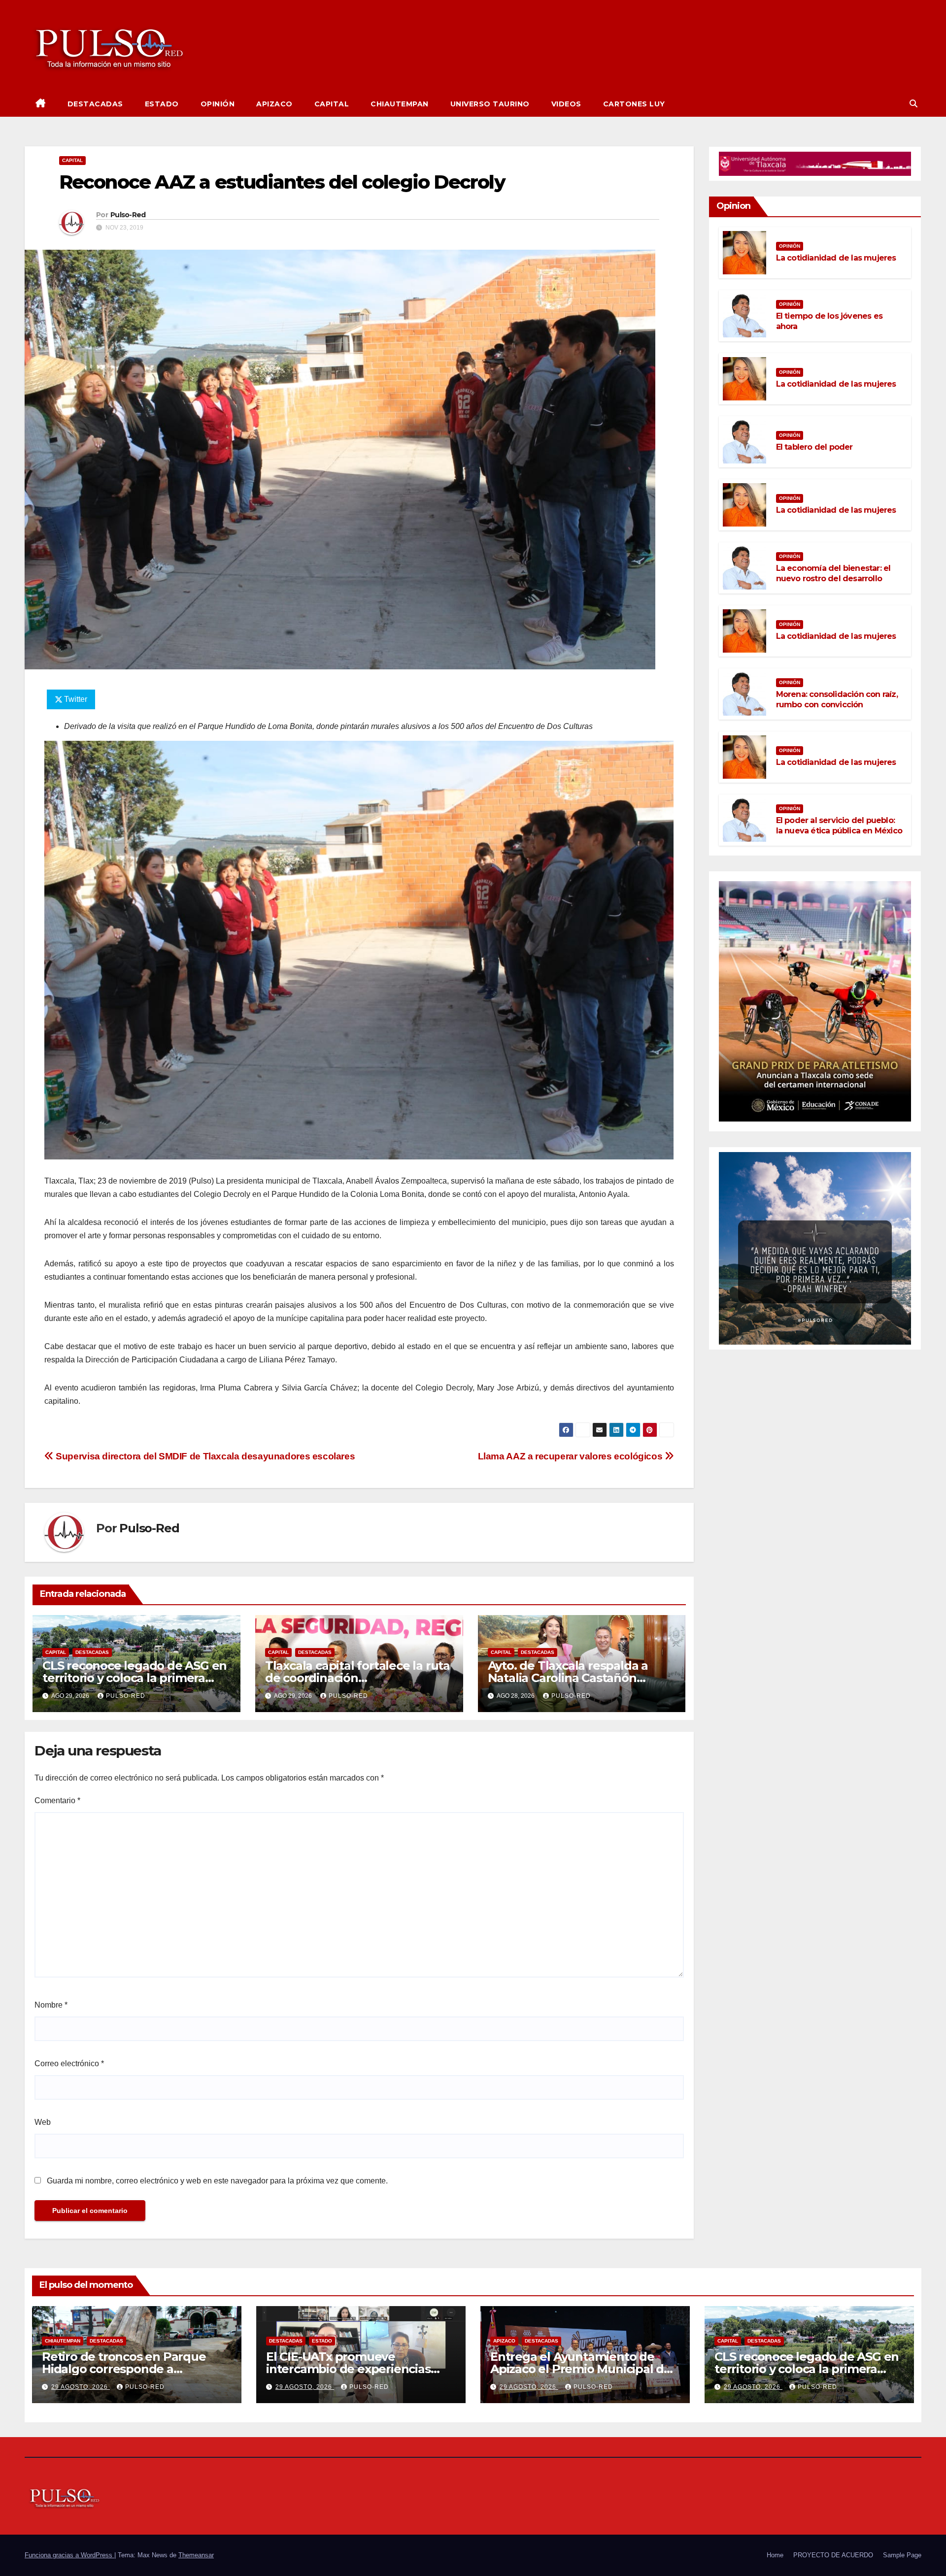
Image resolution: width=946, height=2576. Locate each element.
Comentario (57, 1800)
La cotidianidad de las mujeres (836, 258)
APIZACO (274, 104)
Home (775, 2555)
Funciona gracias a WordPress (69, 2555)
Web (43, 2122)
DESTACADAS (95, 104)
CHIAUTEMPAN (400, 104)
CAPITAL (332, 104)
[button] (913, 104)
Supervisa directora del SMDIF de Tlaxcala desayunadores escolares (204, 1456)
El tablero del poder (814, 447)
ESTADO (162, 104)
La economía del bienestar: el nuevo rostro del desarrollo (833, 573)
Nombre (51, 2005)
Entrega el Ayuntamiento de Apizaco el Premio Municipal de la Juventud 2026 (581, 2369)
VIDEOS (566, 104)
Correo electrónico (69, 2064)
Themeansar (196, 2555)
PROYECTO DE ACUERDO (833, 2555)
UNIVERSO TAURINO (490, 104)
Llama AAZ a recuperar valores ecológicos (571, 1456)
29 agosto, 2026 (81, 2387)
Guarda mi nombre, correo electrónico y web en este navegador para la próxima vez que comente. (217, 2181)
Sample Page (902, 2555)
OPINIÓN (218, 104)
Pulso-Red (128, 215)
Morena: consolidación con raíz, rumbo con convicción (837, 699)
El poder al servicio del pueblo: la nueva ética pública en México (839, 826)
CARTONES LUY (634, 104)
